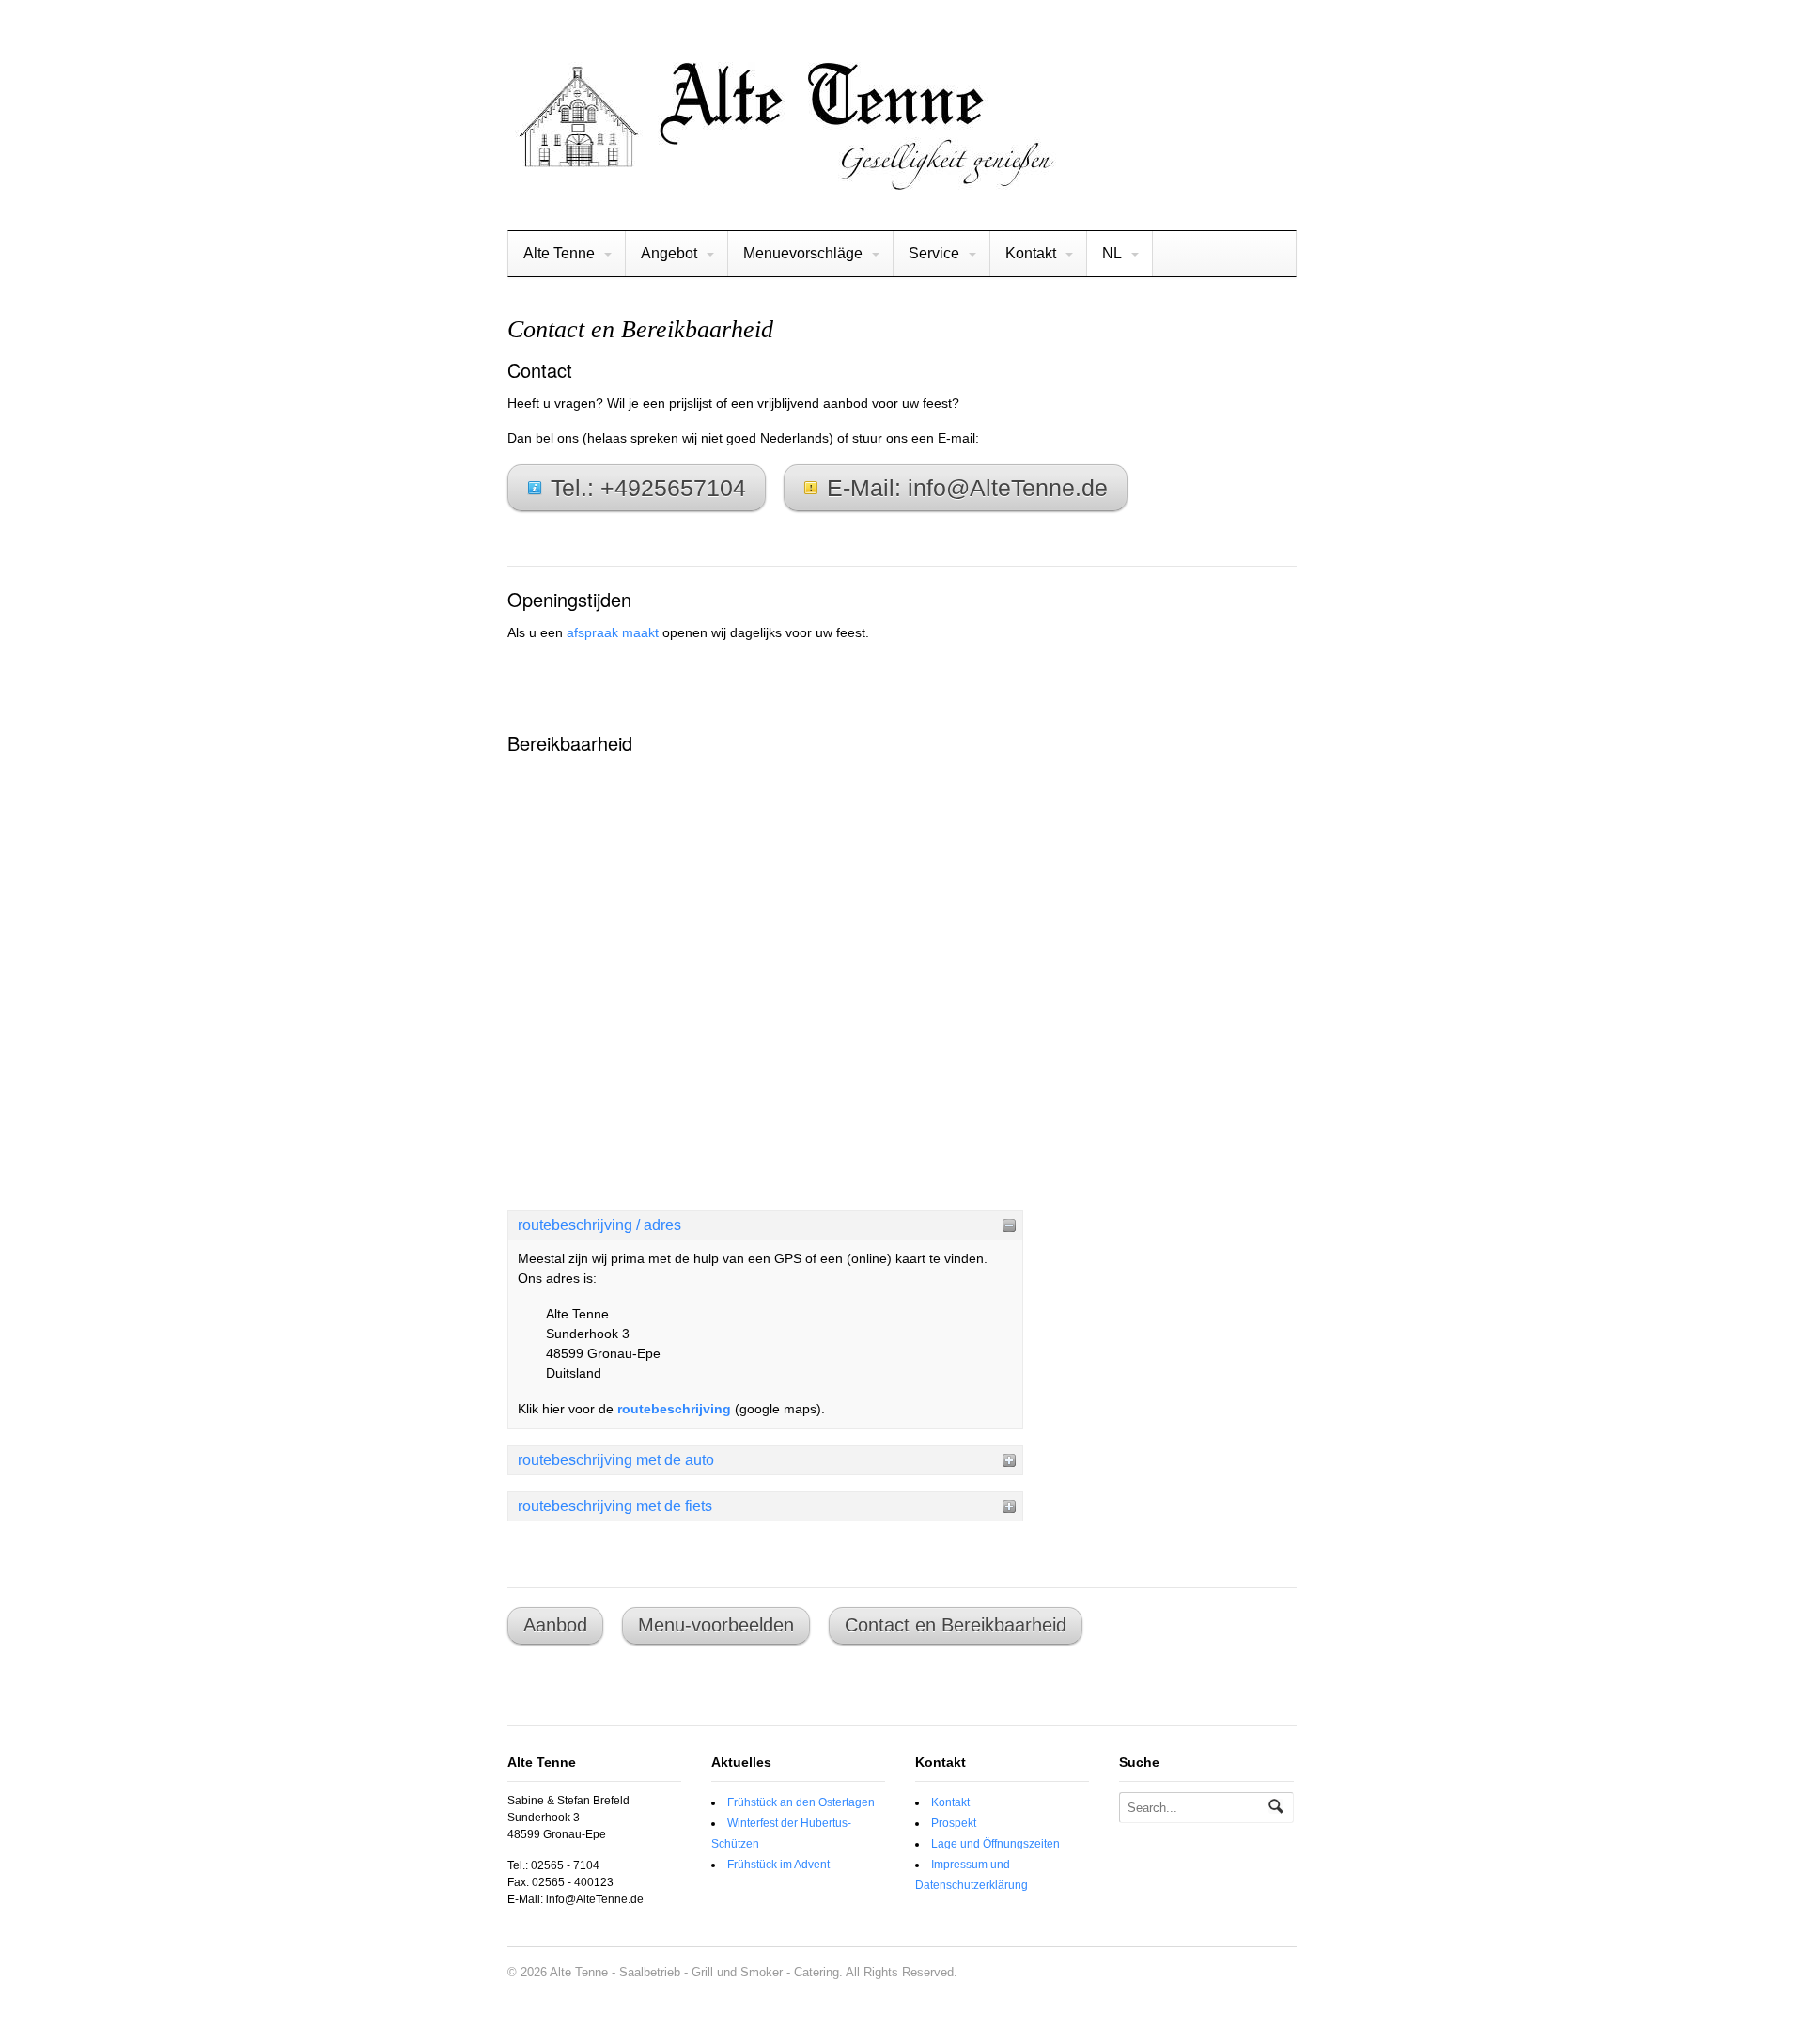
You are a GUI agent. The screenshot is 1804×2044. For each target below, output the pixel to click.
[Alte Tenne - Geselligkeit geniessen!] (783, 182)
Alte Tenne (559, 253)
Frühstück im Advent (778, 1865)
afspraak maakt (613, 632)
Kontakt (1031, 253)
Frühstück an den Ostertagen (801, 1802)
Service (934, 253)
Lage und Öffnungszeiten (995, 1844)
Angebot (669, 253)
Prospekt (954, 1823)
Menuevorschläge (803, 253)
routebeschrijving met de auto (616, 1460)
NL (1112, 253)
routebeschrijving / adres (599, 1225)
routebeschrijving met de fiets (615, 1506)
